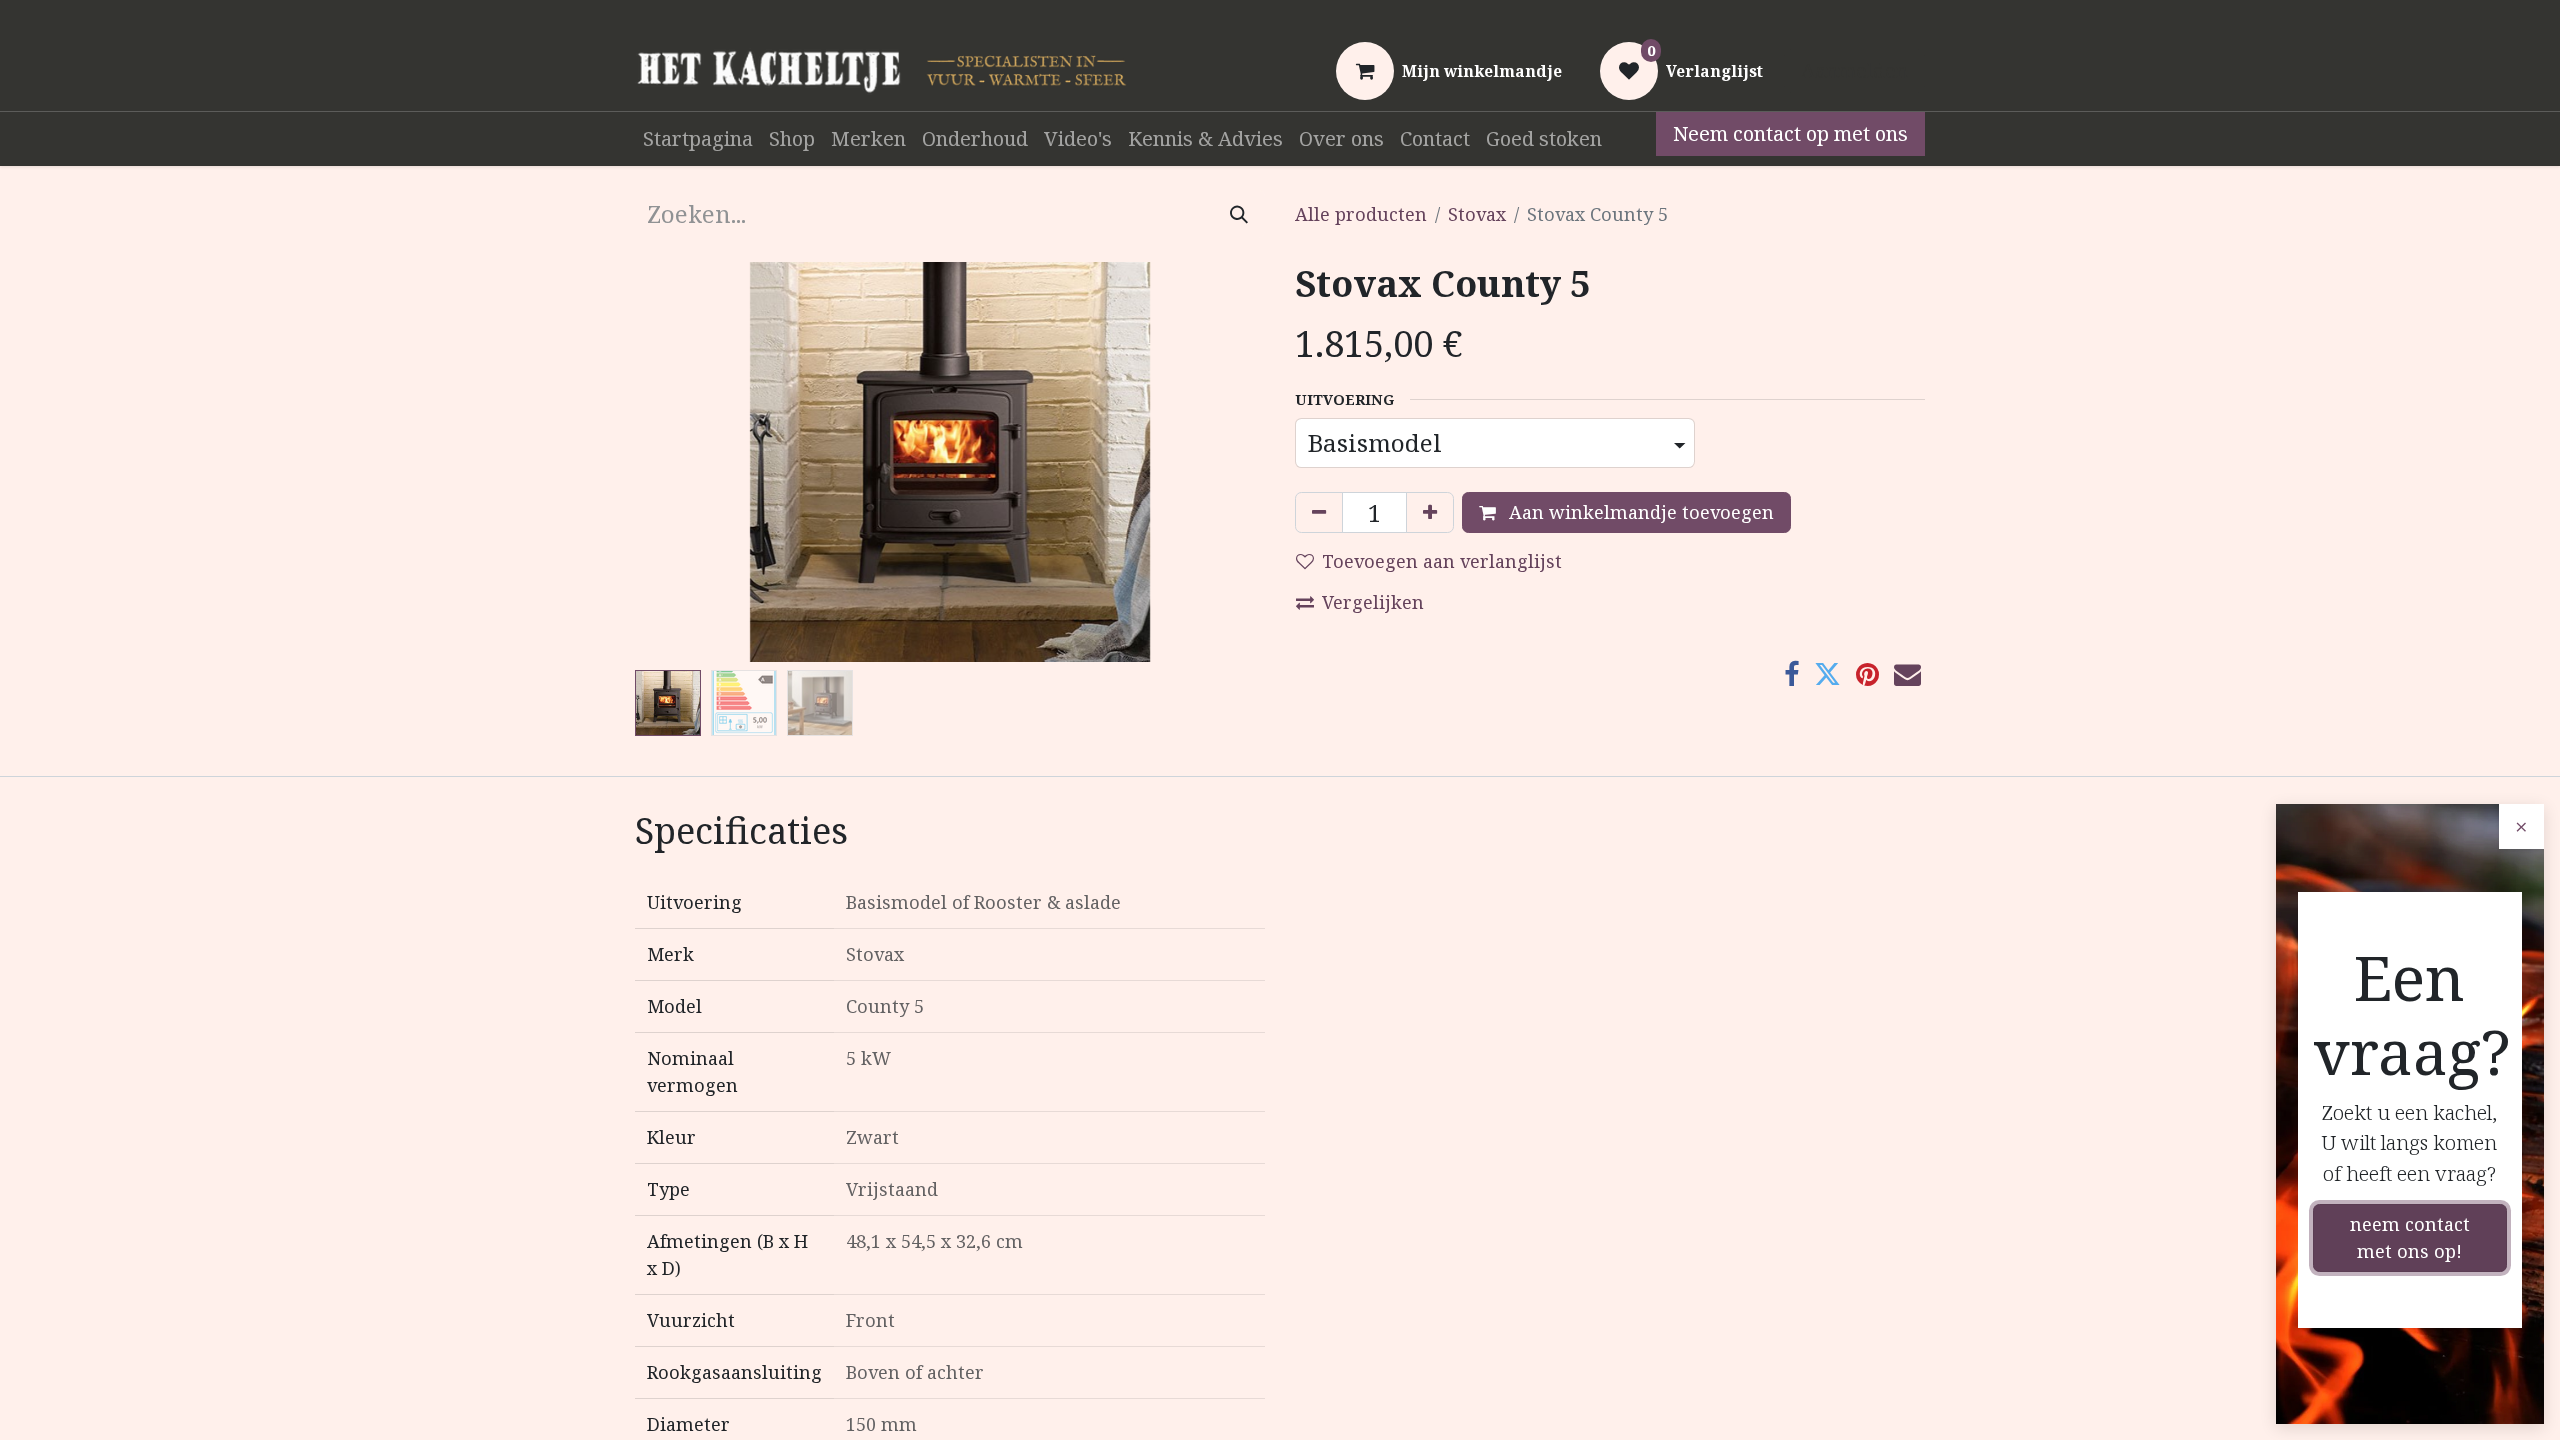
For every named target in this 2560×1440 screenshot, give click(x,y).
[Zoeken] (1239, 214)
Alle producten (1361, 214)
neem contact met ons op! (2410, 1237)
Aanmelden (1854, 70)
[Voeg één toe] (1430, 512)
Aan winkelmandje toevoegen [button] (1639, 512)
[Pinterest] (1867, 674)
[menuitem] (698, 139)
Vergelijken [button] (1373, 602)
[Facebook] (1791, 674)
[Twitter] (1827, 674)
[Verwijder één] (1319, 512)
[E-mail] (1907, 674)
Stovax (1477, 214)
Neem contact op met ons (1790, 133)
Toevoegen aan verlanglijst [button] (1442, 561)
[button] (682, 462)
